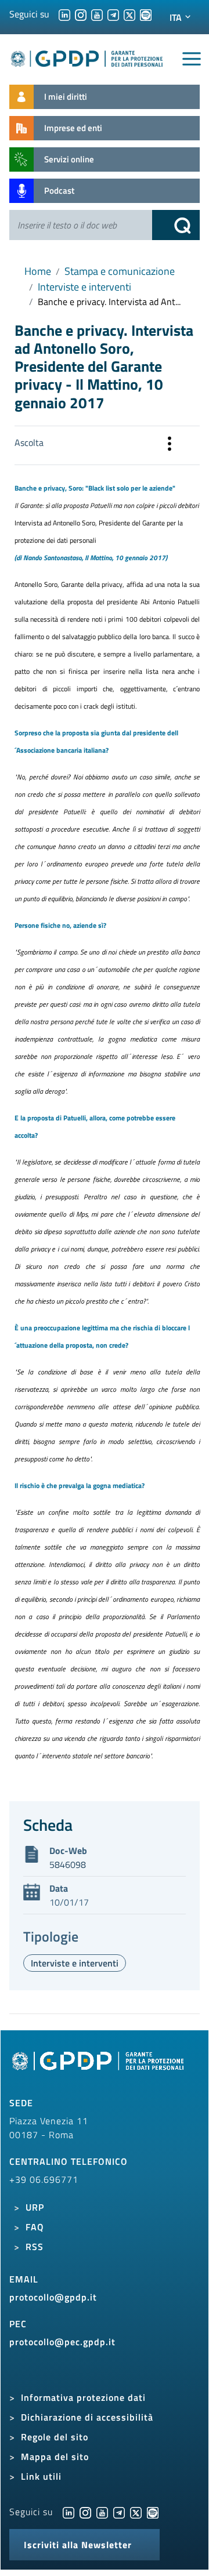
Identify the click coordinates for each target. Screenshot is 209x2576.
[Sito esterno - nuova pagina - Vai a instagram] (85, 2512)
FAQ (35, 2227)
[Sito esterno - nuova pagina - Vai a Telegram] (119, 2512)
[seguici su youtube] (97, 14)
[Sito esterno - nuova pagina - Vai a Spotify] (153, 2512)
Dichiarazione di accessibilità (87, 2417)
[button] (170, 445)
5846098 (68, 1864)
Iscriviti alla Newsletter (78, 2545)
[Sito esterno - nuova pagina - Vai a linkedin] (69, 2512)
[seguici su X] (129, 14)
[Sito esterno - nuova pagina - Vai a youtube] (102, 2512)
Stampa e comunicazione (120, 271)
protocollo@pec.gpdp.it (62, 2342)
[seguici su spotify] (146, 14)
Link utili (41, 2476)
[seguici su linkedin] (64, 14)
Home (38, 271)
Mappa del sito (55, 2457)
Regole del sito (55, 2437)
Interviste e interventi (84, 287)
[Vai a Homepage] (99, 2067)
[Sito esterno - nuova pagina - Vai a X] (136, 2512)
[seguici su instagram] (81, 14)
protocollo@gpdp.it (53, 2297)
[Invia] (176, 225)
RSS (35, 2247)
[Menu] (192, 59)
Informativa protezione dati (83, 2397)
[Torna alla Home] (87, 57)
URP (35, 2207)
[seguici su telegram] (113, 14)
